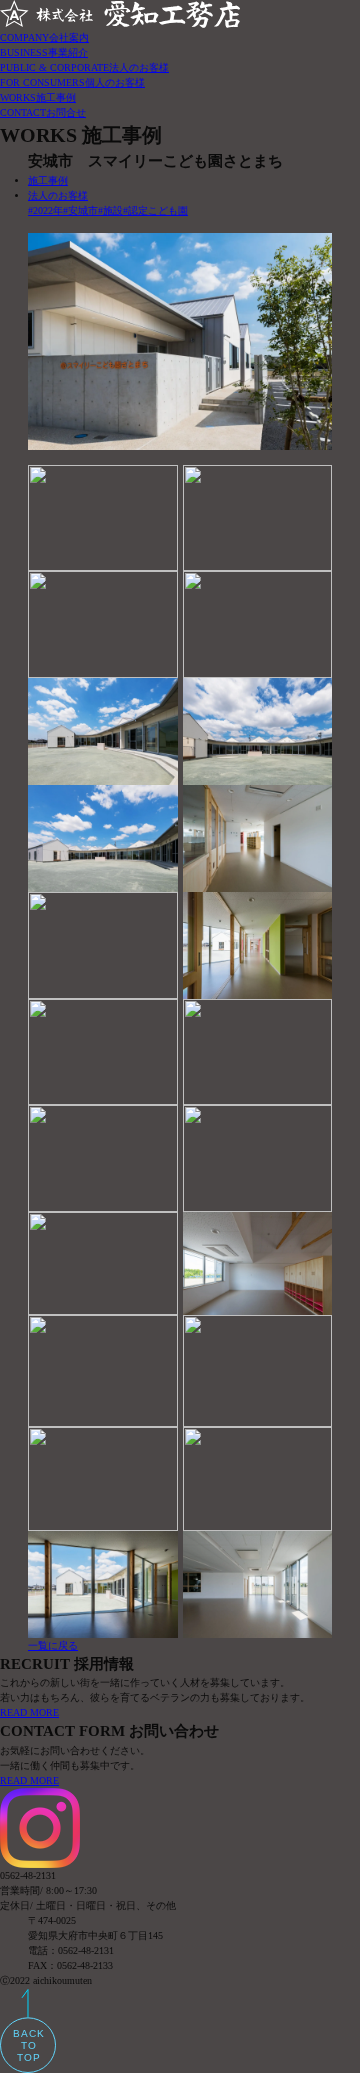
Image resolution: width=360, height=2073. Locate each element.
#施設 (110, 210)
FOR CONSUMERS (72, 82)
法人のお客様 (58, 195)
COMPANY (44, 37)
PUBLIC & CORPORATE (84, 67)
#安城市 (80, 210)
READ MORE (29, 1712)
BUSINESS (44, 52)
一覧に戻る (53, 1645)
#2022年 (45, 210)
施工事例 (48, 180)
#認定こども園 (155, 210)
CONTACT (43, 112)
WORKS (38, 97)
